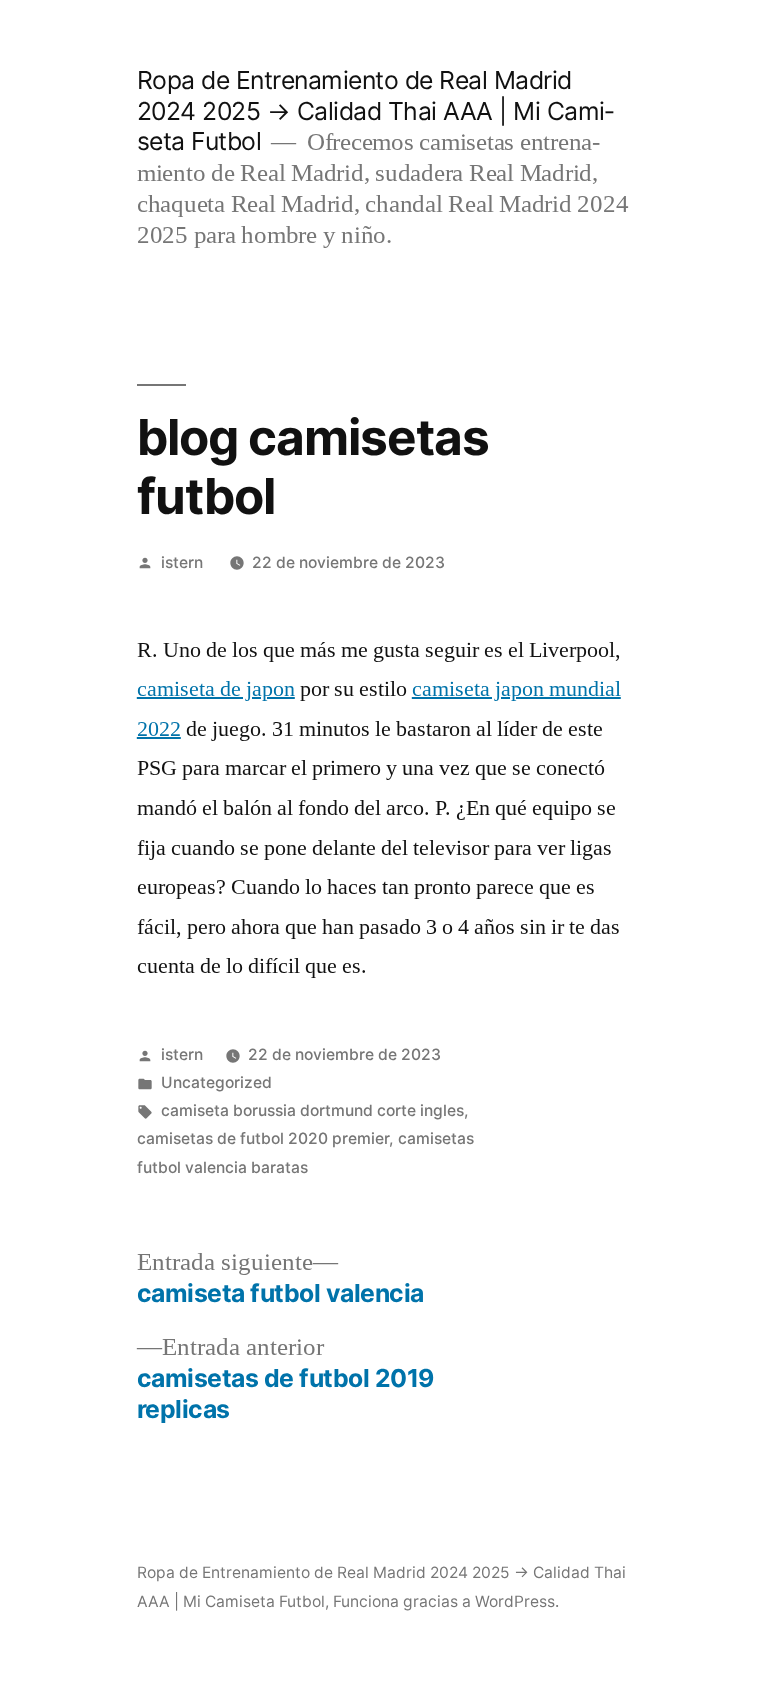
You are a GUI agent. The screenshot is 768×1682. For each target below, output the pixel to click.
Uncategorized (216, 1082)
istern (182, 562)
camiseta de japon (216, 689)
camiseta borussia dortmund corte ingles (312, 1110)
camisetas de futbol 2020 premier (263, 1138)
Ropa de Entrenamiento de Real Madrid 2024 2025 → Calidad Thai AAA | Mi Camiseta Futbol (375, 110)
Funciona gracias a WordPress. (446, 1601)
